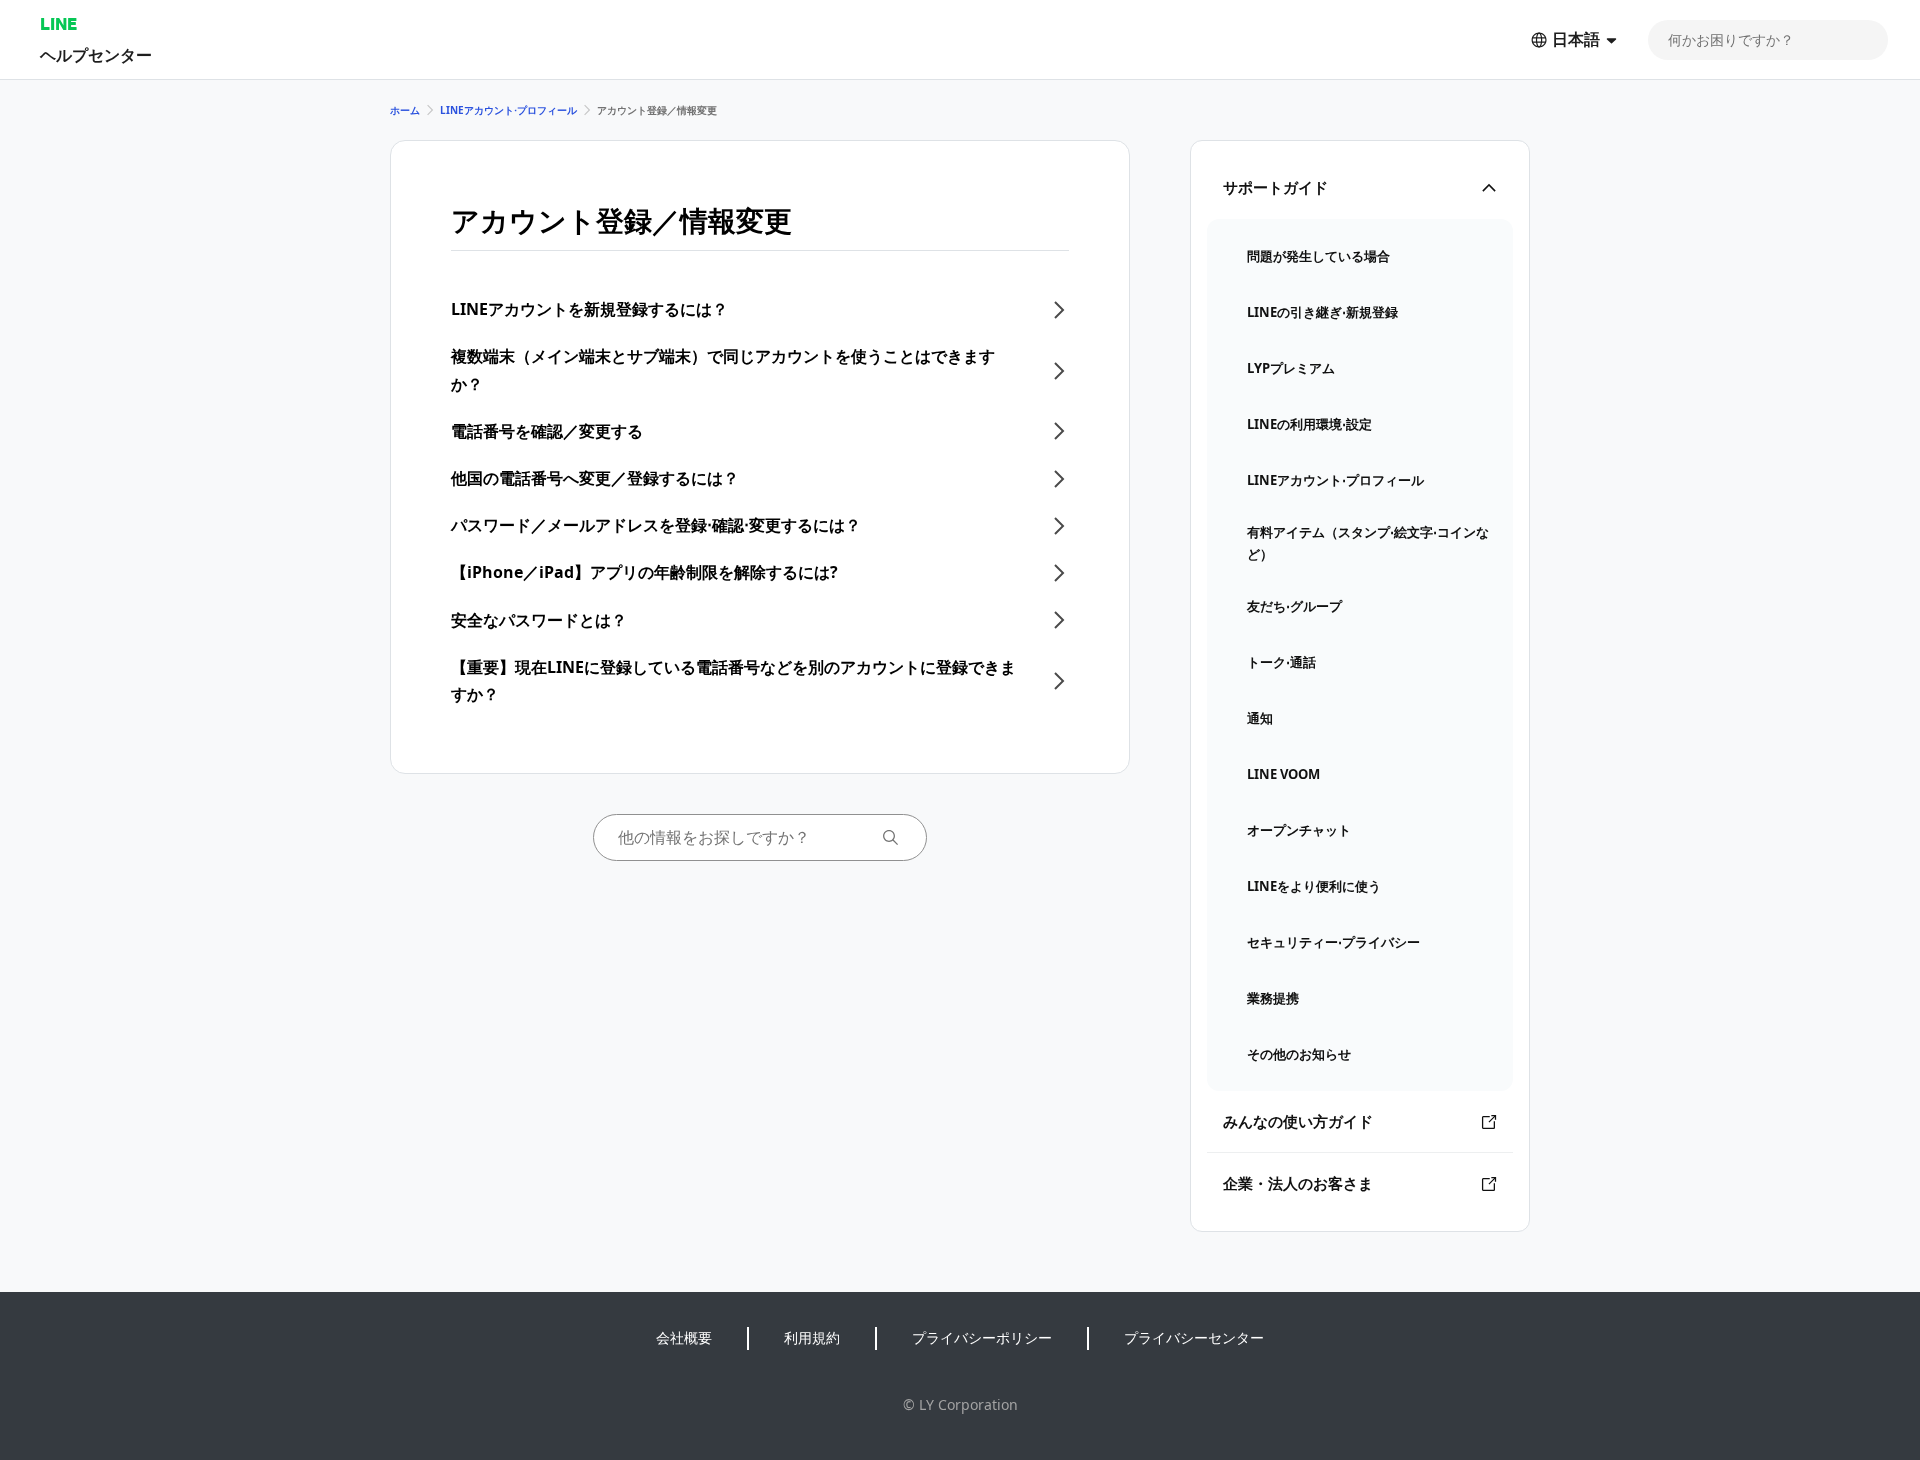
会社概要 (684, 1337)
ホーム (405, 110)
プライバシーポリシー (982, 1337)
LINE (58, 23)
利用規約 (812, 1337)
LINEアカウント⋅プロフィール (508, 110)
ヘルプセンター (96, 54)
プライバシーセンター (1194, 1337)
